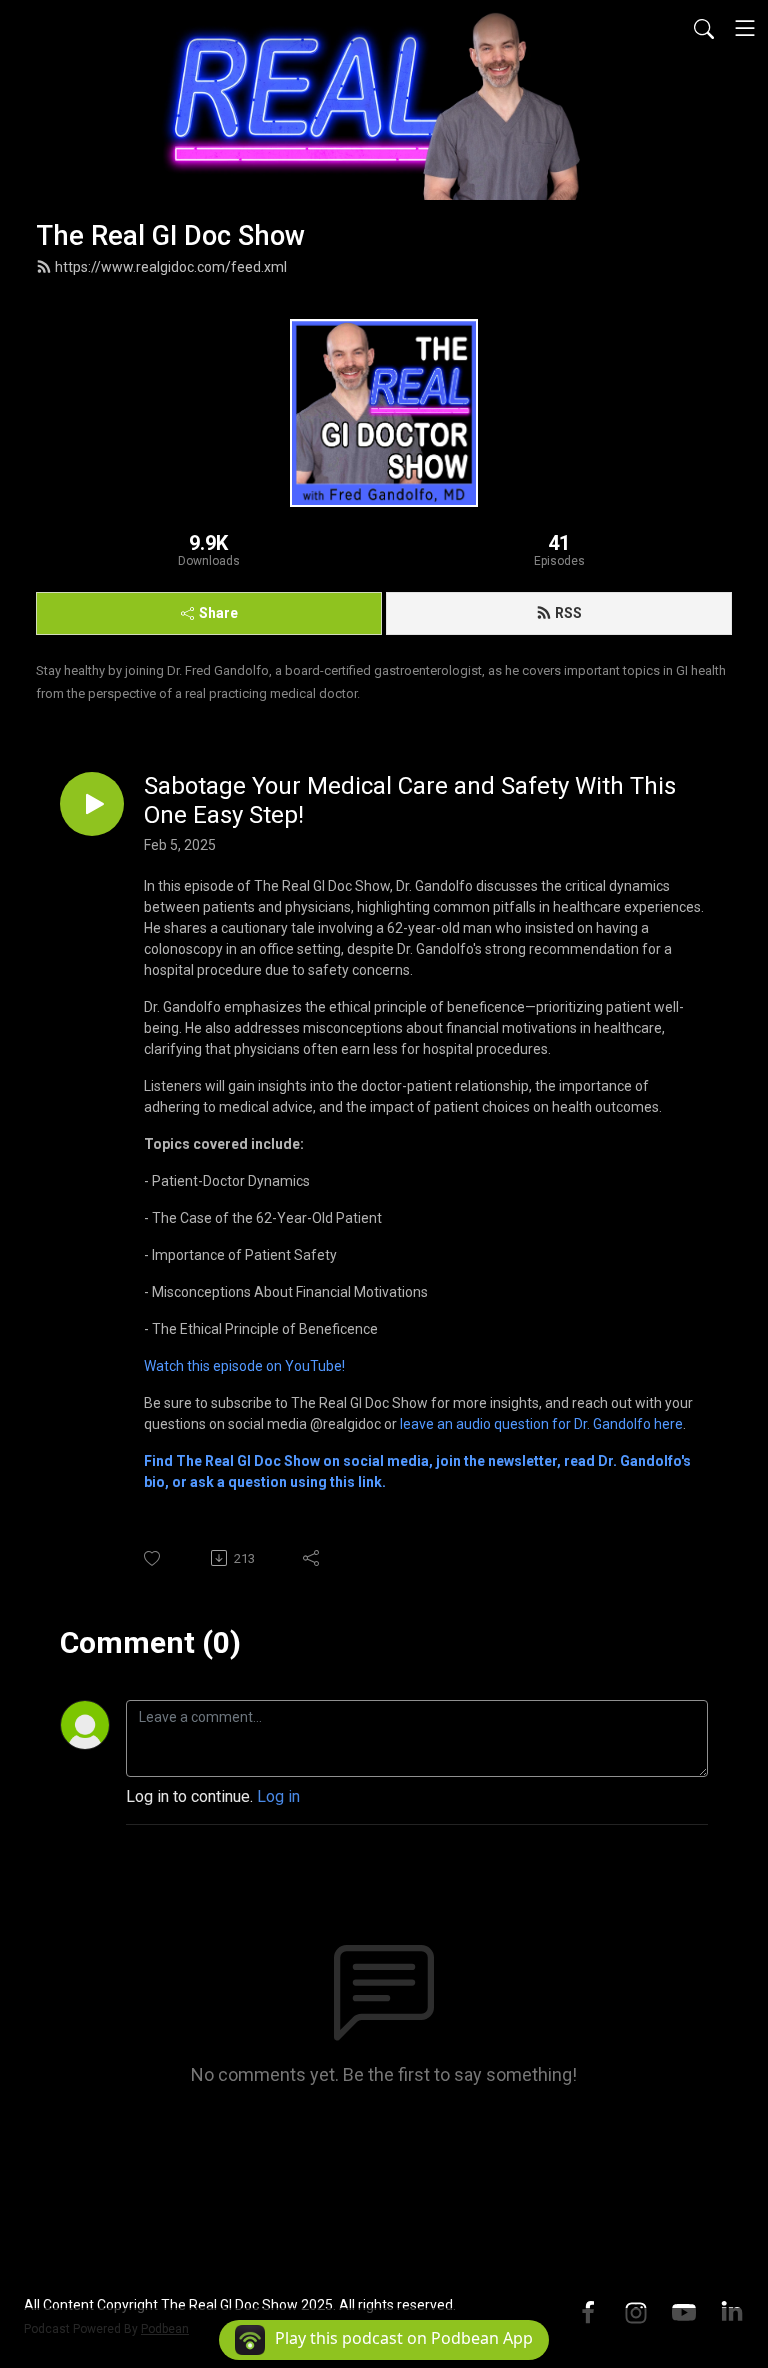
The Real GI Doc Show (170, 236)
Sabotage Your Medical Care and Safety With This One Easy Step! (410, 800)
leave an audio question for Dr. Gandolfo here (541, 1424)
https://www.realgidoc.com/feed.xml (171, 267)
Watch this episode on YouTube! (244, 1366)
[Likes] (153, 1558)
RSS (568, 613)
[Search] (704, 28)
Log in (278, 1796)
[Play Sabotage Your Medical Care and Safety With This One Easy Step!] (92, 804)
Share (218, 613)
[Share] (312, 1558)
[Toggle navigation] (745, 28)
